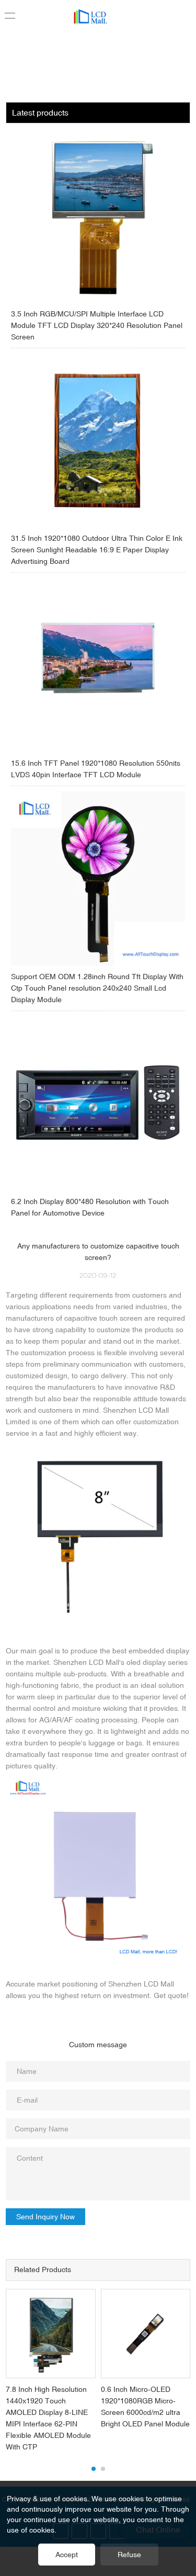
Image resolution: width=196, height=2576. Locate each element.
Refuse (129, 2555)
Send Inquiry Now (45, 2217)
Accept (67, 2555)
